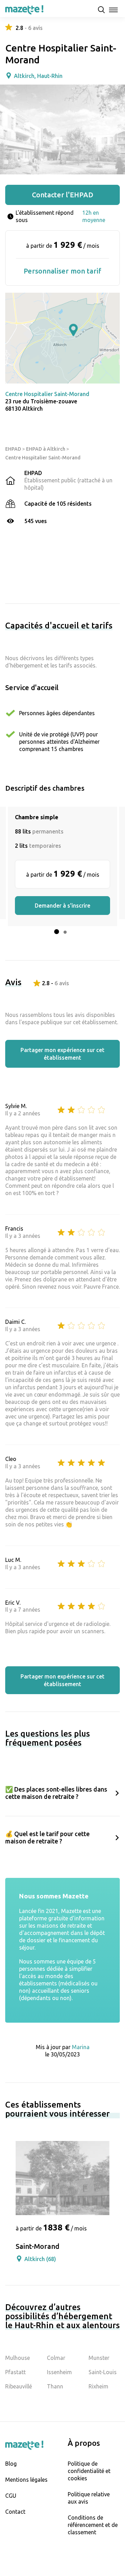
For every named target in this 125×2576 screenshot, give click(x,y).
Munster (99, 2358)
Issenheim (59, 2372)
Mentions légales (26, 2480)
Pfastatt (15, 2372)
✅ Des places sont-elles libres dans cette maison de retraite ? (56, 1793)
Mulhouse (18, 2358)
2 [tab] (65, 932)
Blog (11, 2464)
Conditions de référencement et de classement (93, 2525)
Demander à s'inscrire (62, 906)
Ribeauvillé (19, 2386)
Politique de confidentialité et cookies (89, 2471)
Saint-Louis (103, 2372)
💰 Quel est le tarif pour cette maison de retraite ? (47, 1837)
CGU (11, 2496)
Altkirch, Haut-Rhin (38, 76)
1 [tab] (57, 932)
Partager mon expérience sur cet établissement (62, 1054)
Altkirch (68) (40, 2259)
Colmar (56, 2358)
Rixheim (98, 2386)
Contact (15, 2512)
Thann (55, 2386)
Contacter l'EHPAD (63, 195)
